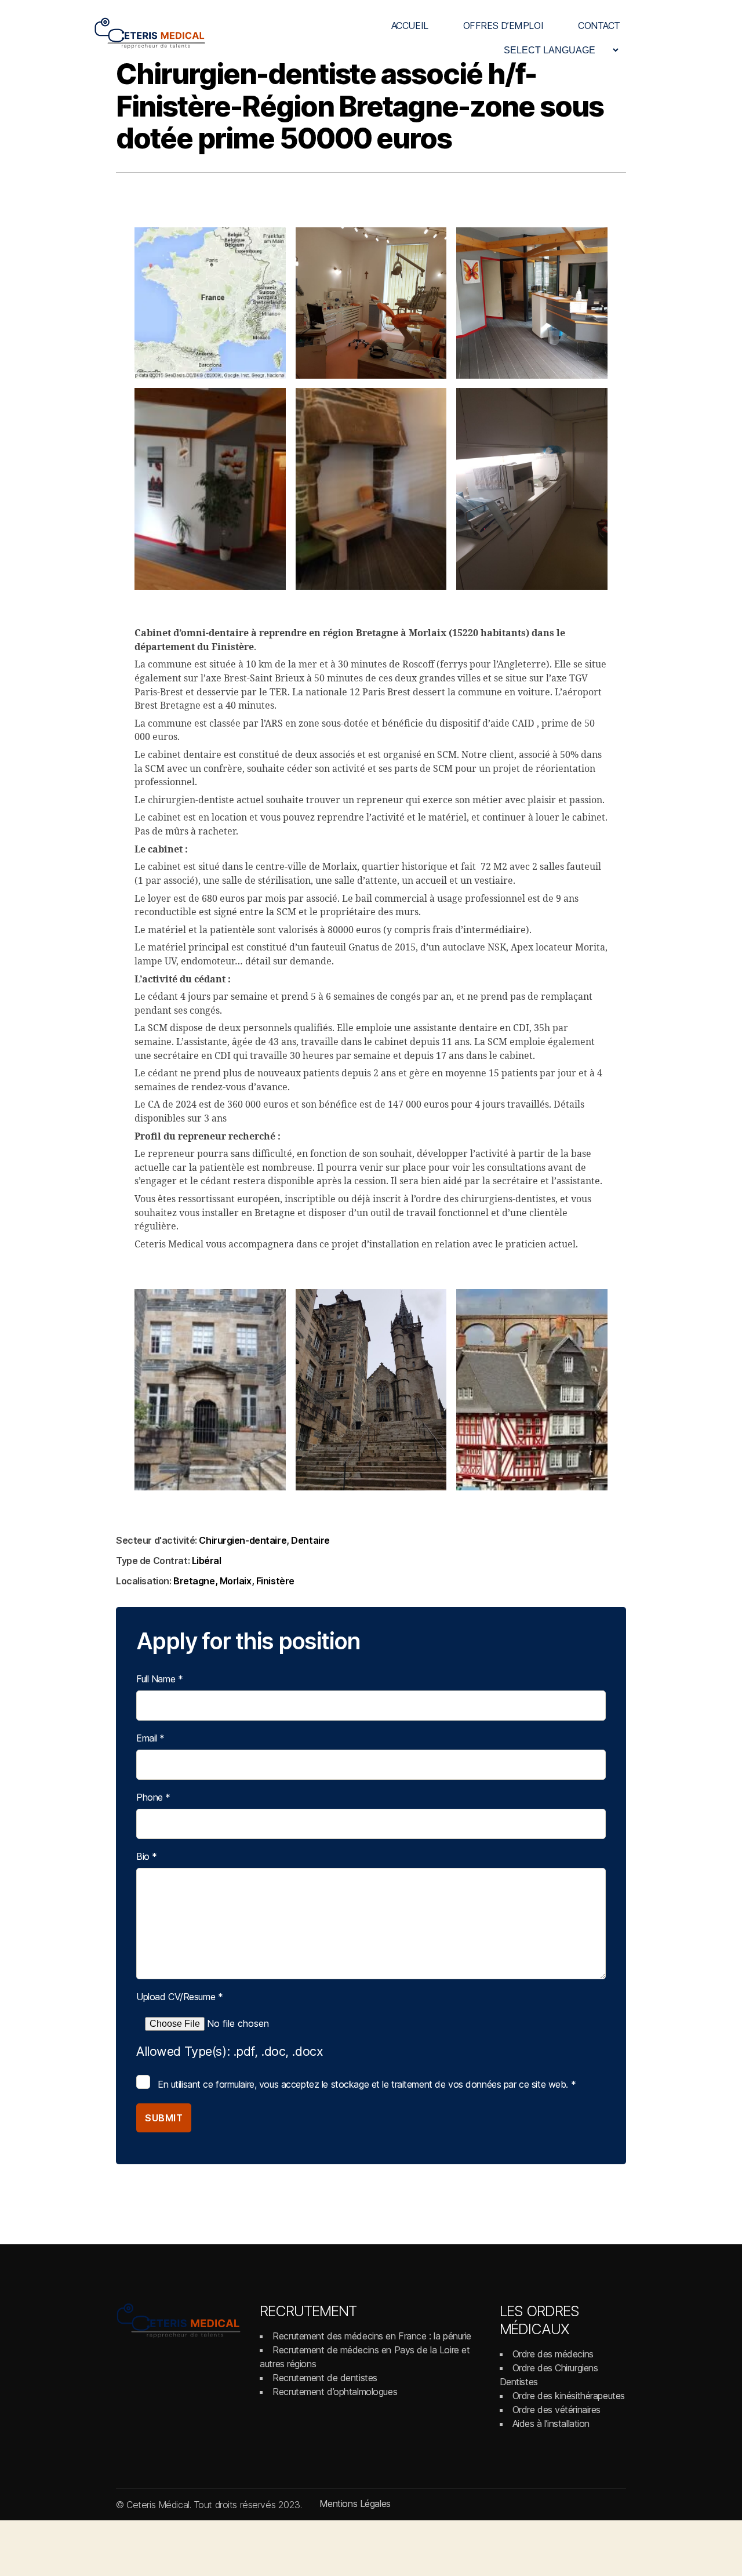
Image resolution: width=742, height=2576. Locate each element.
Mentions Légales (355, 2504)
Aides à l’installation (551, 2423)
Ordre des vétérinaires (557, 2410)
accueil (410, 26)
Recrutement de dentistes (325, 2378)
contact (599, 26)
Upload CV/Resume (179, 1997)
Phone (153, 1797)
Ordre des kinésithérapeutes (569, 2396)
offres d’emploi (503, 26)
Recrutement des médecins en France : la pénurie (372, 2336)
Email (150, 1738)
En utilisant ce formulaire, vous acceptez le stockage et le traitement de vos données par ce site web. (367, 2084)
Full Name (159, 1679)
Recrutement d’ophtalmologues (335, 2392)
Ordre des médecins (553, 2354)
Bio (147, 1856)
